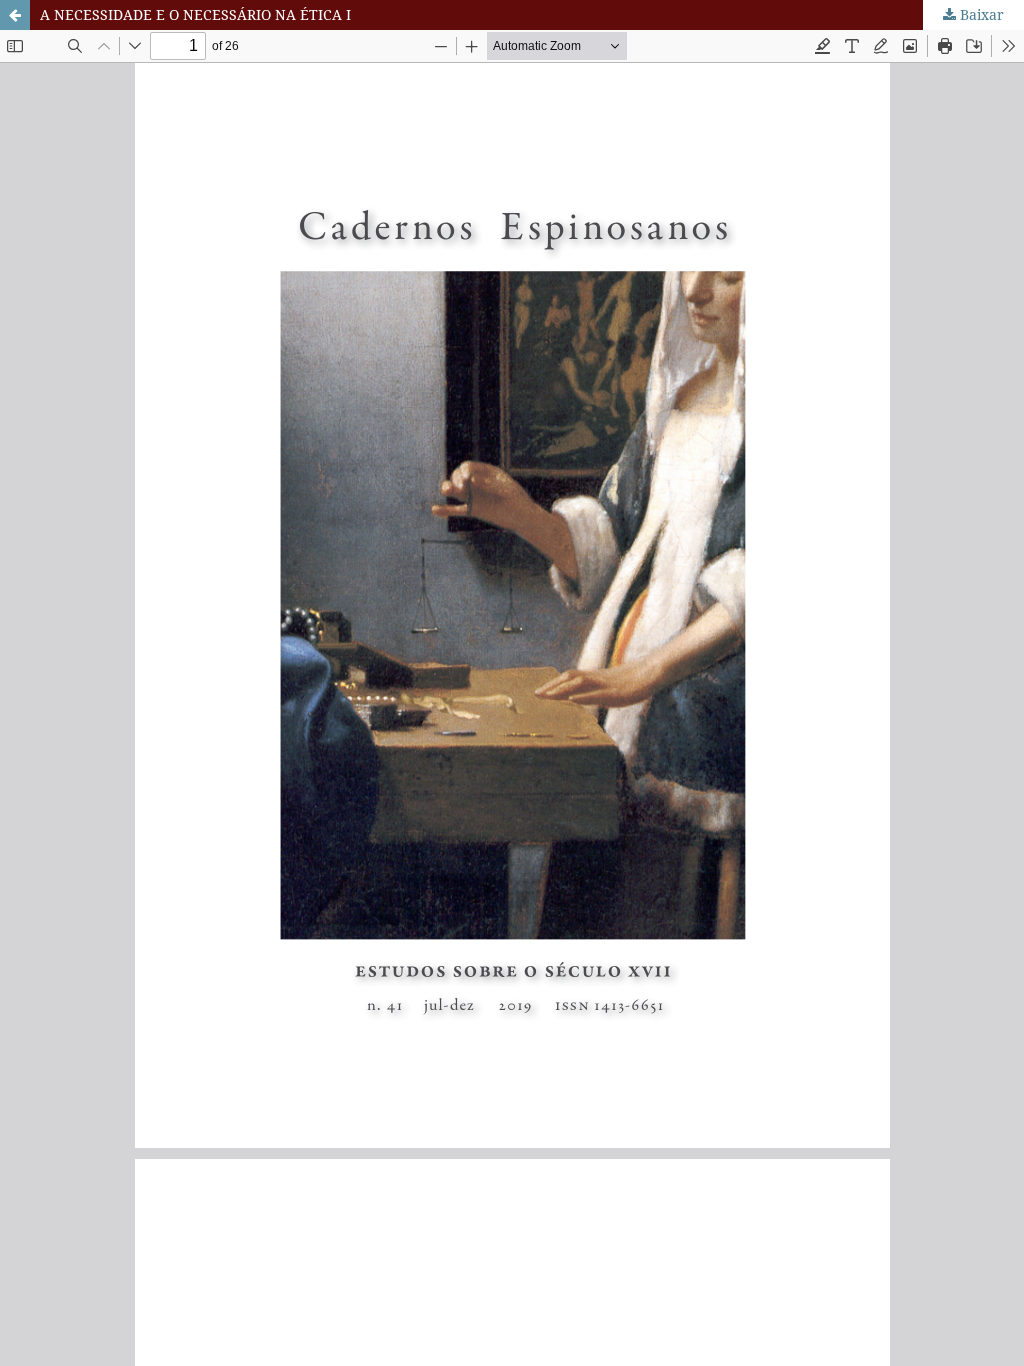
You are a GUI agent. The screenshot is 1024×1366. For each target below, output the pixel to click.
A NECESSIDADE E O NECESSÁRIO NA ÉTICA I (195, 14)
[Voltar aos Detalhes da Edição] (15, 15)
